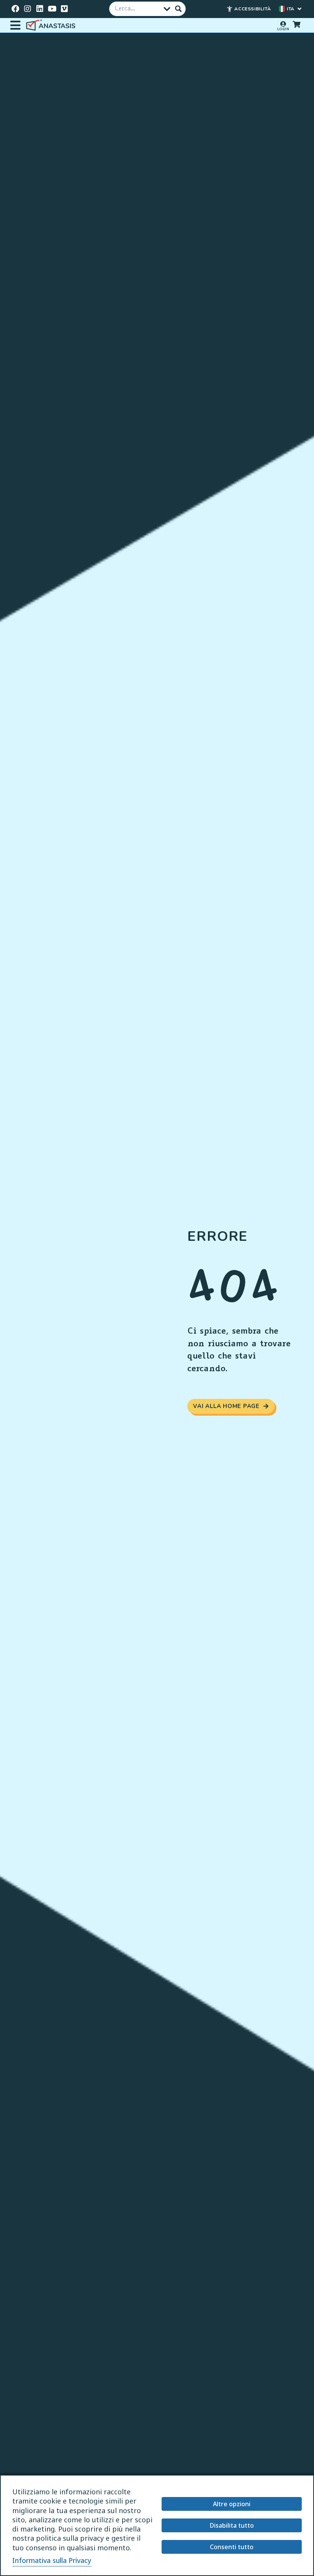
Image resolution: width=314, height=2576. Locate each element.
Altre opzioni (232, 2504)
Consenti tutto (232, 2547)
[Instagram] (28, 9)
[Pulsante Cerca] (178, 9)
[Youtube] (52, 9)
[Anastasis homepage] (52, 25)
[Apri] (15, 25)
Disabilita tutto (232, 2525)
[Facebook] (15, 9)
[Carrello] (296, 24)
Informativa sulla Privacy (52, 2560)
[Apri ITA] (299, 9)
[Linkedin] (40, 9)
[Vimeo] (64, 9)
